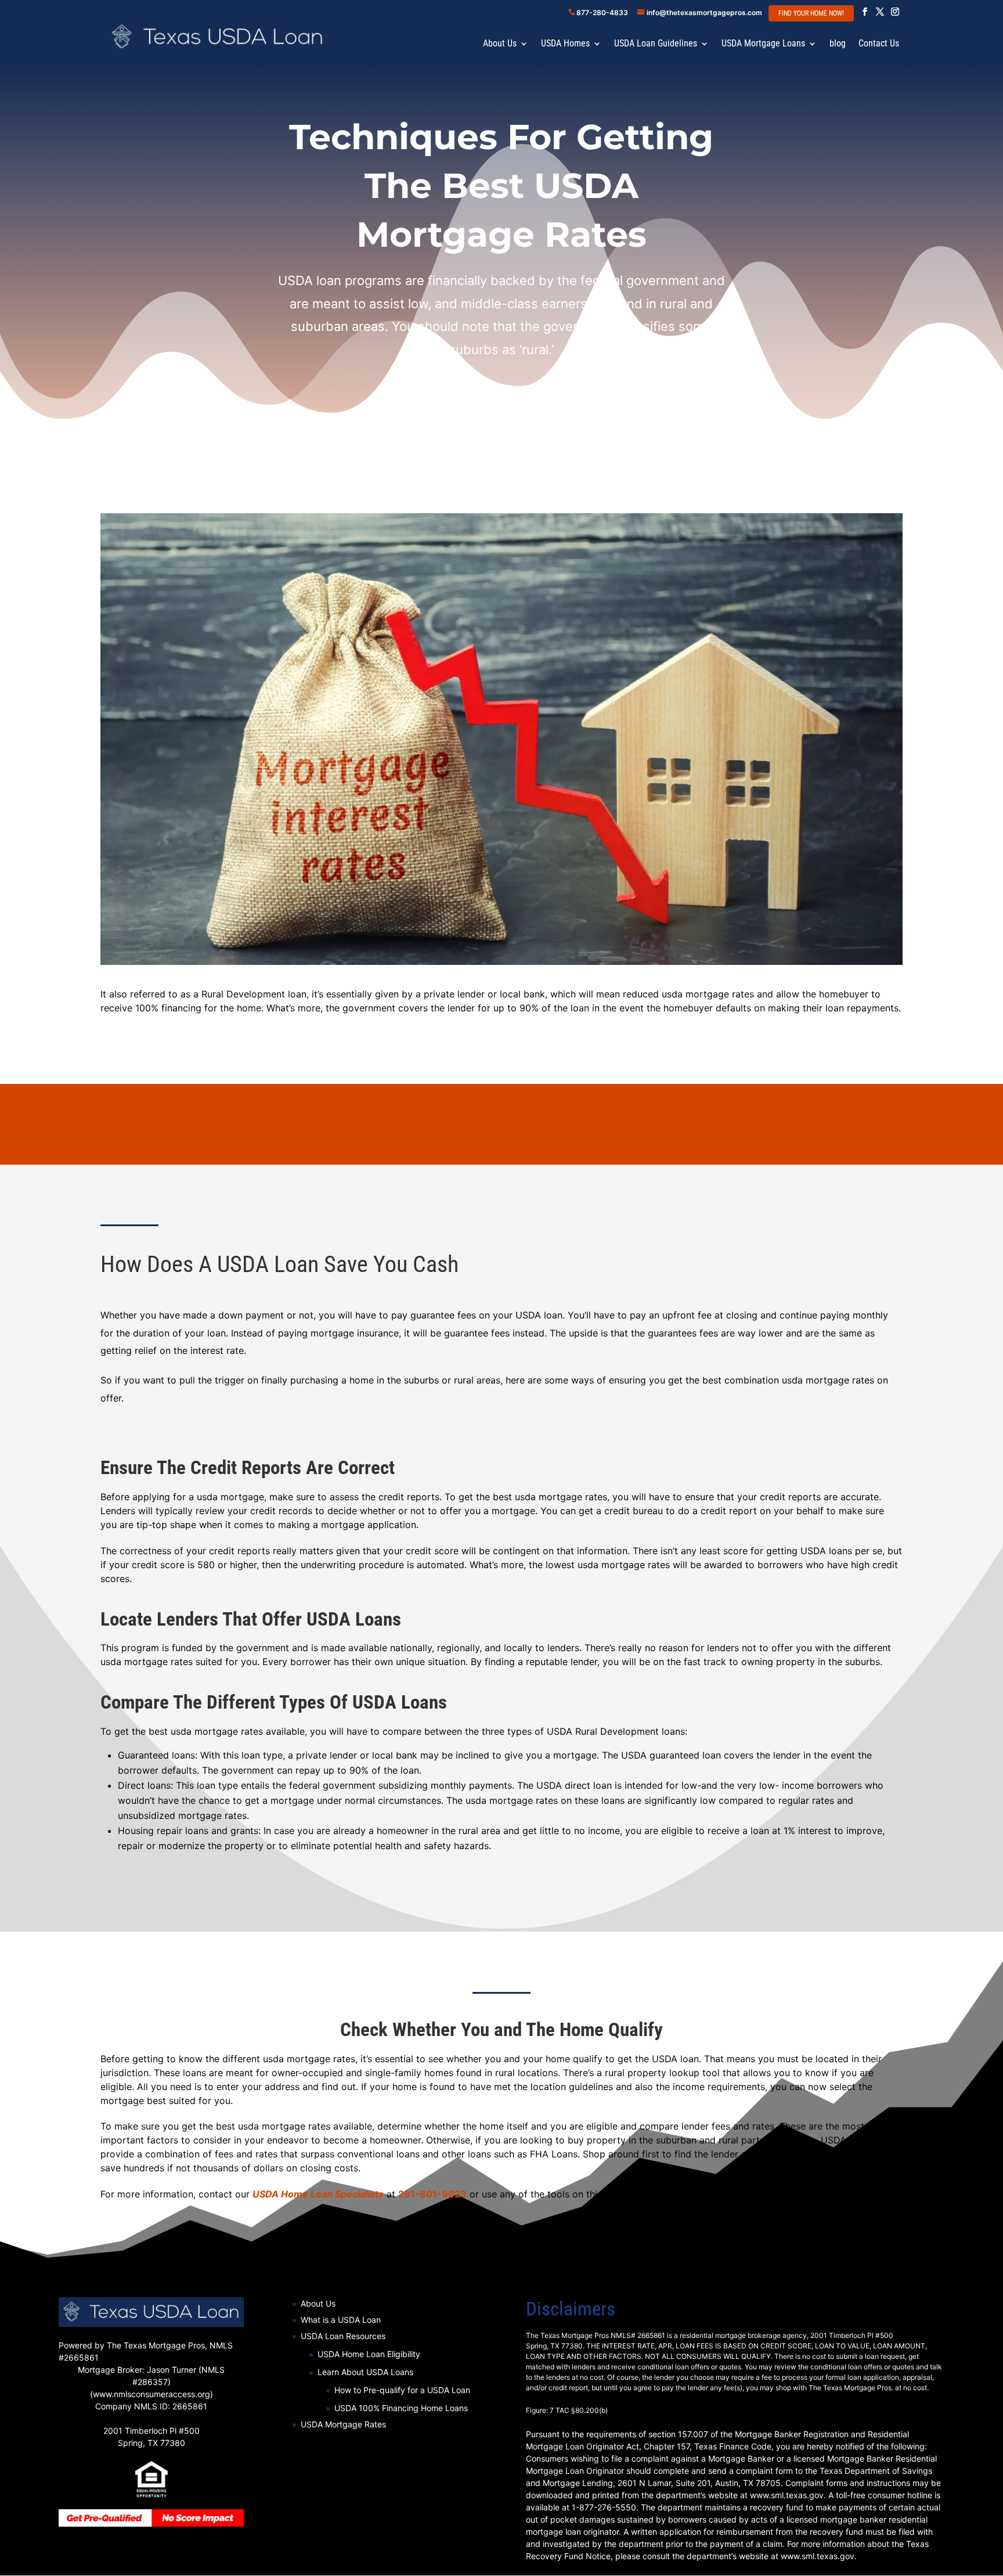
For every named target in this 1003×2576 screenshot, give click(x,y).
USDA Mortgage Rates (343, 2424)
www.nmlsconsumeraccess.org (151, 2394)
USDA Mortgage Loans (763, 44)
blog (838, 44)
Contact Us (879, 44)
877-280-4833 (602, 12)
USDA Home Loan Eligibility (369, 2354)
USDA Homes (565, 44)
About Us (500, 44)
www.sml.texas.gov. (819, 2556)
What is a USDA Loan (341, 2320)
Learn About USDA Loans (365, 2372)
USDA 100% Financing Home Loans (401, 2408)
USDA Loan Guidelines (656, 44)
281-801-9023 (432, 2194)
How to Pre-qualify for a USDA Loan (402, 2390)
